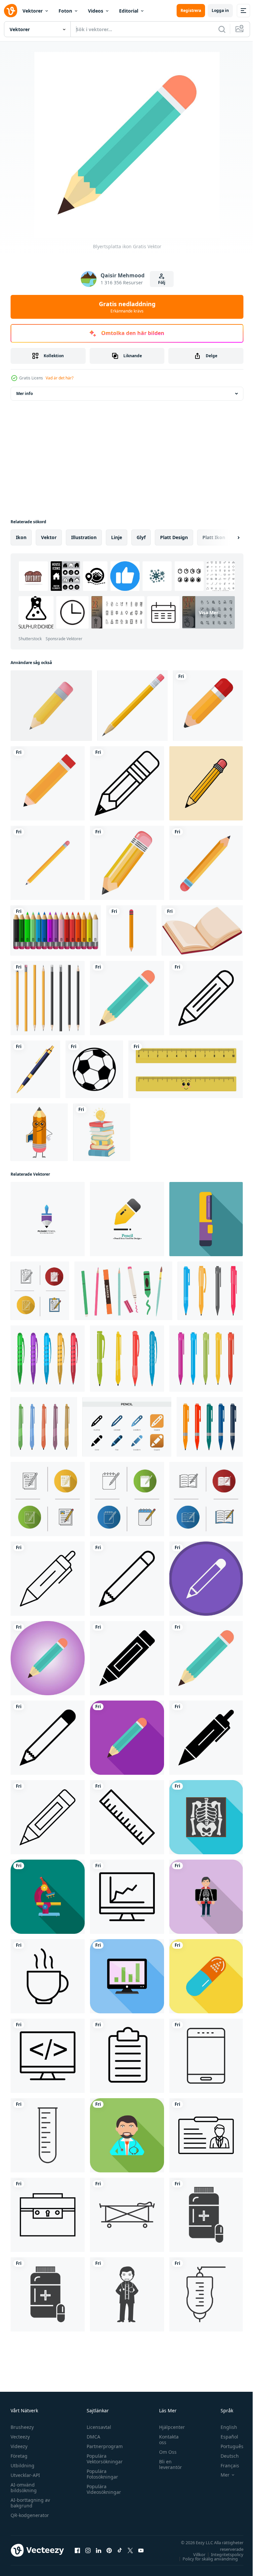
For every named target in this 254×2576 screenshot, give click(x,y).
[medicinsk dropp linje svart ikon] (206, 2294)
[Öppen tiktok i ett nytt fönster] (120, 2550)
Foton (65, 11)
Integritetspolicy (222, 2554)
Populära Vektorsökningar (103, 2459)
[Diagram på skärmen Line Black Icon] (127, 1897)
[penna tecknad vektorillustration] (206, 783)
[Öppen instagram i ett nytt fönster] (88, 2550)
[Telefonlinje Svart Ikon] (206, 2056)
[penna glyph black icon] (127, 1658)
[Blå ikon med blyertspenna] (48, 1658)
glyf (141, 537)
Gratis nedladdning (127, 307)
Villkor (194, 2554)
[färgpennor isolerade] (56, 930)
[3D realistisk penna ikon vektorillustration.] (51, 706)
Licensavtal (97, 2427)
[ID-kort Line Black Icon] (206, 2135)
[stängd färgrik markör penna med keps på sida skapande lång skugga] (206, 1219)
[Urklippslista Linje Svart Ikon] (127, 2056)
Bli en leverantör (167, 2464)
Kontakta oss (166, 2439)
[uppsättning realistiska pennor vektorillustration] (48, 998)
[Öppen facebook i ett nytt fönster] (77, 2550)
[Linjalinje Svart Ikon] (127, 1817)
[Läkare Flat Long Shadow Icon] (127, 2135)
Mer (220, 2475)
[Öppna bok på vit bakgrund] (202, 930)
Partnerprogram (103, 2446)
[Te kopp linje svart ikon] (48, 1976)
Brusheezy (22, 2427)
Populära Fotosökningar (101, 2474)
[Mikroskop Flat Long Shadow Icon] (48, 1897)
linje (117, 537)
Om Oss (165, 2452)
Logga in (220, 10)
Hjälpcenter (169, 2427)
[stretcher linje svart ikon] (127, 2215)
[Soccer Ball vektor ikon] (94, 1069)
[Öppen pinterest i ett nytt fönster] (109, 2550)
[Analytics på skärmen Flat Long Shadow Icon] (127, 1976)
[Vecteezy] (11, 11)
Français (225, 2465)
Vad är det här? (60, 378)
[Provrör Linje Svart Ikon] (48, 2135)
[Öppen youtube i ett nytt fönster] (141, 2550)
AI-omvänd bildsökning (24, 2488)
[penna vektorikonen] (48, 783)
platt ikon (214, 537)
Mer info (24, 393)
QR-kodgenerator (30, 2515)
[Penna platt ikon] (127, 998)
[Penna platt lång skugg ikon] (127, 1738)
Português (227, 2446)
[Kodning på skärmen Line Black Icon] (48, 2056)
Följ (162, 282)
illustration (84, 537)
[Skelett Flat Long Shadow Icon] (206, 1817)
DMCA (92, 2437)
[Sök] (222, 29)
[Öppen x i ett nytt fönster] (130, 2550)
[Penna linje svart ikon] (206, 998)
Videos (96, 11)
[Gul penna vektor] (127, 783)
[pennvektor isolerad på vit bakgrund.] (208, 706)
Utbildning (22, 2465)
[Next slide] (228, 537)
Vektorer (33, 11)
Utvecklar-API (25, 2475)
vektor (49, 537)
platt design (174, 537)
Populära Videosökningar (102, 2489)
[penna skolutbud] (48, 863)
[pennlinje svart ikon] (48, 1579)
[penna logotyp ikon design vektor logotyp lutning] (48, 1219)
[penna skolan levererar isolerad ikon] (127, 863)
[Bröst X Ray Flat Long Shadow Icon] (206, 1897)
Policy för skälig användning (205, 2559)
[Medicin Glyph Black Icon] (206, 2215)
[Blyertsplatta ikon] (206, 1658)
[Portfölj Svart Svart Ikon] (48, 2215)
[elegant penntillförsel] (35, 1069)
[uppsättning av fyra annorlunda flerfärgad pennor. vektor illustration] (210, 1291)
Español (224, 2437)
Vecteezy (20, 2437)
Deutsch (225, 2456)
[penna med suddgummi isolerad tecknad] (131, 930)
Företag (19, 2456)
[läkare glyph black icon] (127, 2294)
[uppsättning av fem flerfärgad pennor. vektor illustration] (48, 1359)
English (224, 2427)
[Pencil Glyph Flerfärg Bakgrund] (206, 1579)
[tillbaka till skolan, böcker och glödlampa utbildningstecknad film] (102, 1132)
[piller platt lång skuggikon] (206, 1976)
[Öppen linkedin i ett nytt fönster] (99, 2550)
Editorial (129, 11)
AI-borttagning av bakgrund (30, 2503)
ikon (21, 537)
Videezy (19, 2446)
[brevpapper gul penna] (132, 706)
